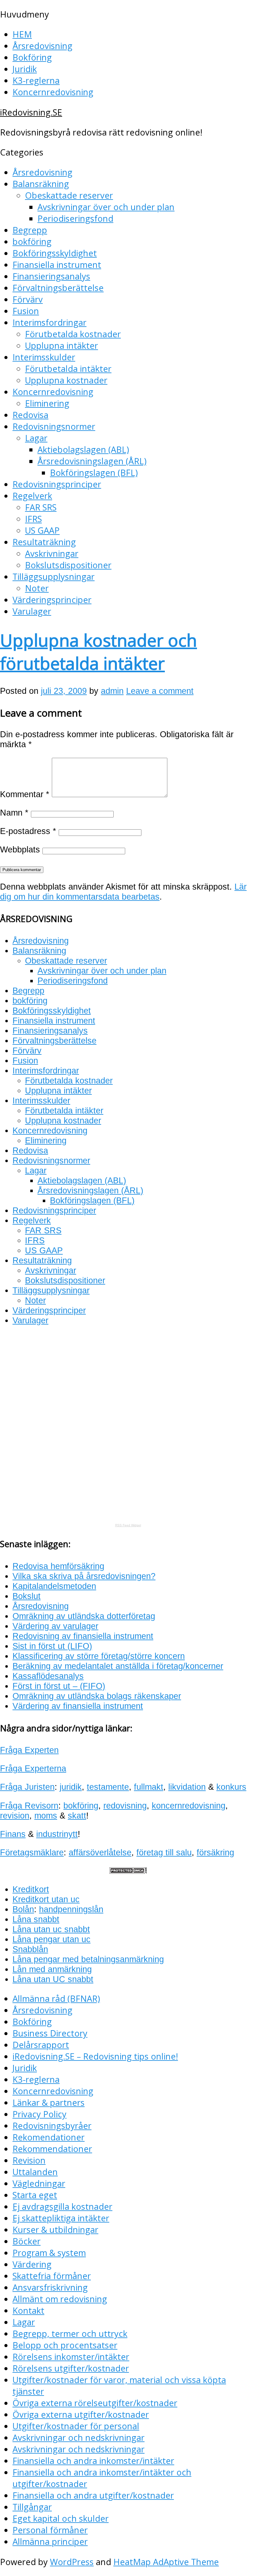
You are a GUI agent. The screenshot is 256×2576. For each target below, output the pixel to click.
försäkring (215, 1852)
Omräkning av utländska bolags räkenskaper (97, 1696)
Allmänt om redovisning (60, 2299)
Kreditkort (31, 1889)
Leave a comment (160, 691)
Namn (14, 813)
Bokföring (32, 57)
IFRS (33, 519)
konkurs (231, 1787)
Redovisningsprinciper (57, 484)
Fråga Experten (29, 1750)
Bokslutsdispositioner (68, 565)
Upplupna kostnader (66, 380)
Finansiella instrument (57, 265)
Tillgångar (32, 2507)
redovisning (125, 1806)
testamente (108, 1787)
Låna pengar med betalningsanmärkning (88, 1959)
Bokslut (27, 1596)
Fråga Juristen (27, 1787)
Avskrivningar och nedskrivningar (79, 2438)
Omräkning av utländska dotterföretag (84, 1616)
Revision (29, 2160)
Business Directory (50, 2033)
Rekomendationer (49, 2137)
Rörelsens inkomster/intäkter (71, 2357)
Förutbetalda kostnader (73, 334)
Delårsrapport (41, 2045)
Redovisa (30, 415)
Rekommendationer (52, 2149)
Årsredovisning (42, 46)
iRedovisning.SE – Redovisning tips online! (95, 2056)
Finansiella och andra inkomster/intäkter (93, 2461)
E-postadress (28, 831)
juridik (71, 1787)
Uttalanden (35, 2172)
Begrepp (30, 230)
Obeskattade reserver (69, 195)
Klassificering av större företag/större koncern (99, 1656)
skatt (77, 1816)
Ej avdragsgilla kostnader (62, 2206)
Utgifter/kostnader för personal (76, 2426)
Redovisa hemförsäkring (58, 1566)
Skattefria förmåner (52, 2276)
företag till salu (164, 1852)
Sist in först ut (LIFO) (52, 1646)
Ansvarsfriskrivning (50, 2287)
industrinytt (57, 1834)
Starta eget (35, 2195)
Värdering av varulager (55, 1626)
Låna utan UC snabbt (53, 1979)
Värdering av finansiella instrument (78, 1706)
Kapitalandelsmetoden (54, 1586)
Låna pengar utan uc (52, 1939)
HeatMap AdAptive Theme (166, 2562)
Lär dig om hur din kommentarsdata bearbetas (123, 892)
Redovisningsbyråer (52, 2126)
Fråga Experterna (33, 1768)
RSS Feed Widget (128, 1525)
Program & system (49, 2253)
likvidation (187, 1787)
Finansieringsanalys (51, 276)
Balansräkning (41, 184)
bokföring (32, 242)
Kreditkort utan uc (46, 1899)
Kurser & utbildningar (55, 2230)
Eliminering (47, 403)
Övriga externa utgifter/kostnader (81, 2414)
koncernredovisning (189, 1806)
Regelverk (32, 496)
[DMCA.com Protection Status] (128, 1871)
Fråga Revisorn (29, 1806)
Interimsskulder (44, 357)
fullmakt (149, 1787)
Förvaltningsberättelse (58, 288)
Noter (37, 588)
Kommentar (25, 794)
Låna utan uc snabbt (51, 1929)
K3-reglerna (36, 80)
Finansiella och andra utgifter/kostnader (93, 2495)
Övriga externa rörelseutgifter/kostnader (95, 2403)
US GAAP (42, 530)
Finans (13, 1834)
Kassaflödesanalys (48, 1676)
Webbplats (20, 849)
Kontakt (28, 2310)
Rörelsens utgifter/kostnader (71, 2368)
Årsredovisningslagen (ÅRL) (92, 461)
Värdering (32, 2264)
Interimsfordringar (49, 322)
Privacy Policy (39, 2114)
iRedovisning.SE (31, 112)
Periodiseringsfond (75, 218)
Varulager (32, 611)
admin (112, 691)
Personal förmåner (50, 2530)
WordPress (72, 2562)
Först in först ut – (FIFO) (59, 1686)
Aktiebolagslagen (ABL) (83, 449)
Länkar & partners (49, 2102)
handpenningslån (71, 1909)
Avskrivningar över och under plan (106, 207)
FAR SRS (41, 507)
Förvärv (28, 299)
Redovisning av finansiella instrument (83, 1636)
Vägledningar (39, 2183)
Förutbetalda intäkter (68, 369)
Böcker (27, 2241)
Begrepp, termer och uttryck (70, 2334)
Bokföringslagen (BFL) (94, 473)
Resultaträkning (44, 542)
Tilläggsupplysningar (54, 577)
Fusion (26, 311)
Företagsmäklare (32, 1852)
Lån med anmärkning (52, 1969)
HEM (22, 34)
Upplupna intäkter (62, 345)
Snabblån (30, 1949)
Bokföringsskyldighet (55, 253)
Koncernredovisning (53, 92)
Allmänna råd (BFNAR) (56, 1999)
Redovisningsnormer (54, 426)
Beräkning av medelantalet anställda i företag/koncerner (118, 1666)
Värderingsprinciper (52, 600)
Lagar (36, 438)
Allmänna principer (50, 2541)
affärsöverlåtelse (100, 1852)
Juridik (25, 69)
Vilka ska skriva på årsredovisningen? (84, 1576)
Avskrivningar (52, 553)
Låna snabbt (36, 1919)
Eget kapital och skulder (61, 2518)
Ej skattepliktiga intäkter (61, 2218)
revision (15, 1816)
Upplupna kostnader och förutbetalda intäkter (98, 652)
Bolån (23, 1909)
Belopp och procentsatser (65, 2345)
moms (46, 1816)
